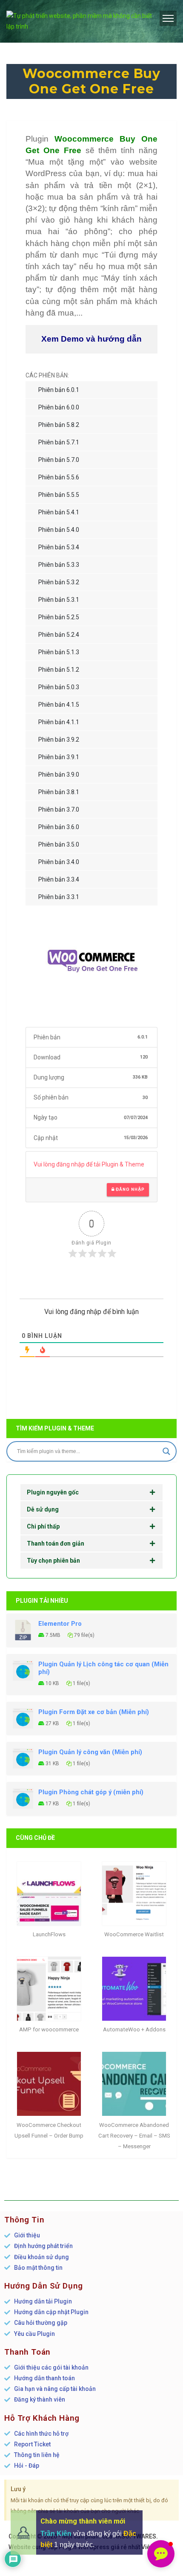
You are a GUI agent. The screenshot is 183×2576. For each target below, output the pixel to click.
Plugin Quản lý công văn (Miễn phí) (90, 1752)
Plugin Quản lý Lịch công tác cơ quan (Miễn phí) (103, 1668)
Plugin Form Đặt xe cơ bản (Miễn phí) (94, 1712)
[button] (161, 2554)
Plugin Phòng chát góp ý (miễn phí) (91, 1792)
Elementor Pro (60, 1624)
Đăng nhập (129, 1189)
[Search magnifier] (166, 1451)
